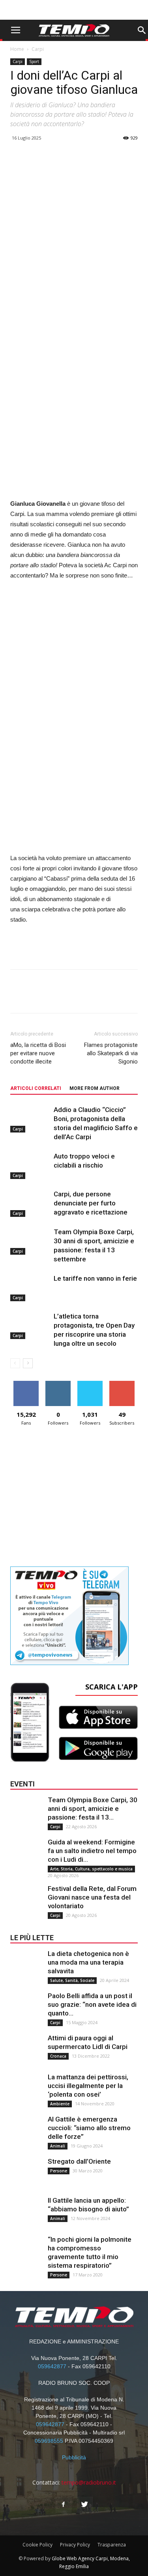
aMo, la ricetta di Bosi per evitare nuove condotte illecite (38, 1053)
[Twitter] (85, 2505)
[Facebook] (64, 2505)
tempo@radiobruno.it (89, 2482)
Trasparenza (112, 2545)
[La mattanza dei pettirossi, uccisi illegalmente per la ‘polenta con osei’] (26, 2088)
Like (26, 1384)
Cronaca (58, 2056)
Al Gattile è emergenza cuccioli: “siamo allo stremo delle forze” (89, 2128)
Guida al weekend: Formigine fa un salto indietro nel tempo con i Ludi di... (92, 1851)
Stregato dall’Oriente (79, 2161)
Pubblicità (74, 2457)
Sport (34, 61)
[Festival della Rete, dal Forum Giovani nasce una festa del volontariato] (26, 1900)
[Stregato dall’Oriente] (26, 2173)
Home (17, 49)
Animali (58, 2146)
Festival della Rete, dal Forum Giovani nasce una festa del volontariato (92, 1897)
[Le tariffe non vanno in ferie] (30, 1288)
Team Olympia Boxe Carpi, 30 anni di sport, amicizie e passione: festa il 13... (93, 1809)
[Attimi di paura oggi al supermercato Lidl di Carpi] (26, 2049)
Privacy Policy (75, 2545)
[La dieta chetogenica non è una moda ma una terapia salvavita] (26, 1965)
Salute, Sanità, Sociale (72, 1980)
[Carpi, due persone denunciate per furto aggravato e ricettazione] (30, 1203)
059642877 (52, 2366)
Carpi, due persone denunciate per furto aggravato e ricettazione (91, 1203)
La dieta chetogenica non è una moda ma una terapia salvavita (88, 1962)
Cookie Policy (37, 2545)
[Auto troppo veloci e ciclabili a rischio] (30, 1165)
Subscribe (122, 1384)
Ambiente (60, 2104)
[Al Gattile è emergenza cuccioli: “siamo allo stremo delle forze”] (26, 2131)
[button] (142, 30)
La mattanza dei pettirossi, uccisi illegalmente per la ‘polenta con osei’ (88, 2086)
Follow (58, 1384)
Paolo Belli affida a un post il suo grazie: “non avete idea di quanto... (92, 2004)
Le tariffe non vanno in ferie (95, 1278)
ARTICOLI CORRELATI (36, 1088)
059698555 (49, 2441)
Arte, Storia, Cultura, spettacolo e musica (91, 1869)
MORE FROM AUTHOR (95, 1088)
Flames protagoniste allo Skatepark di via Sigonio (111, 1053)
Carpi (38, 49)
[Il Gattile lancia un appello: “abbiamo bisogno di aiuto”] (26, 2212)
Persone (59, 2171)
